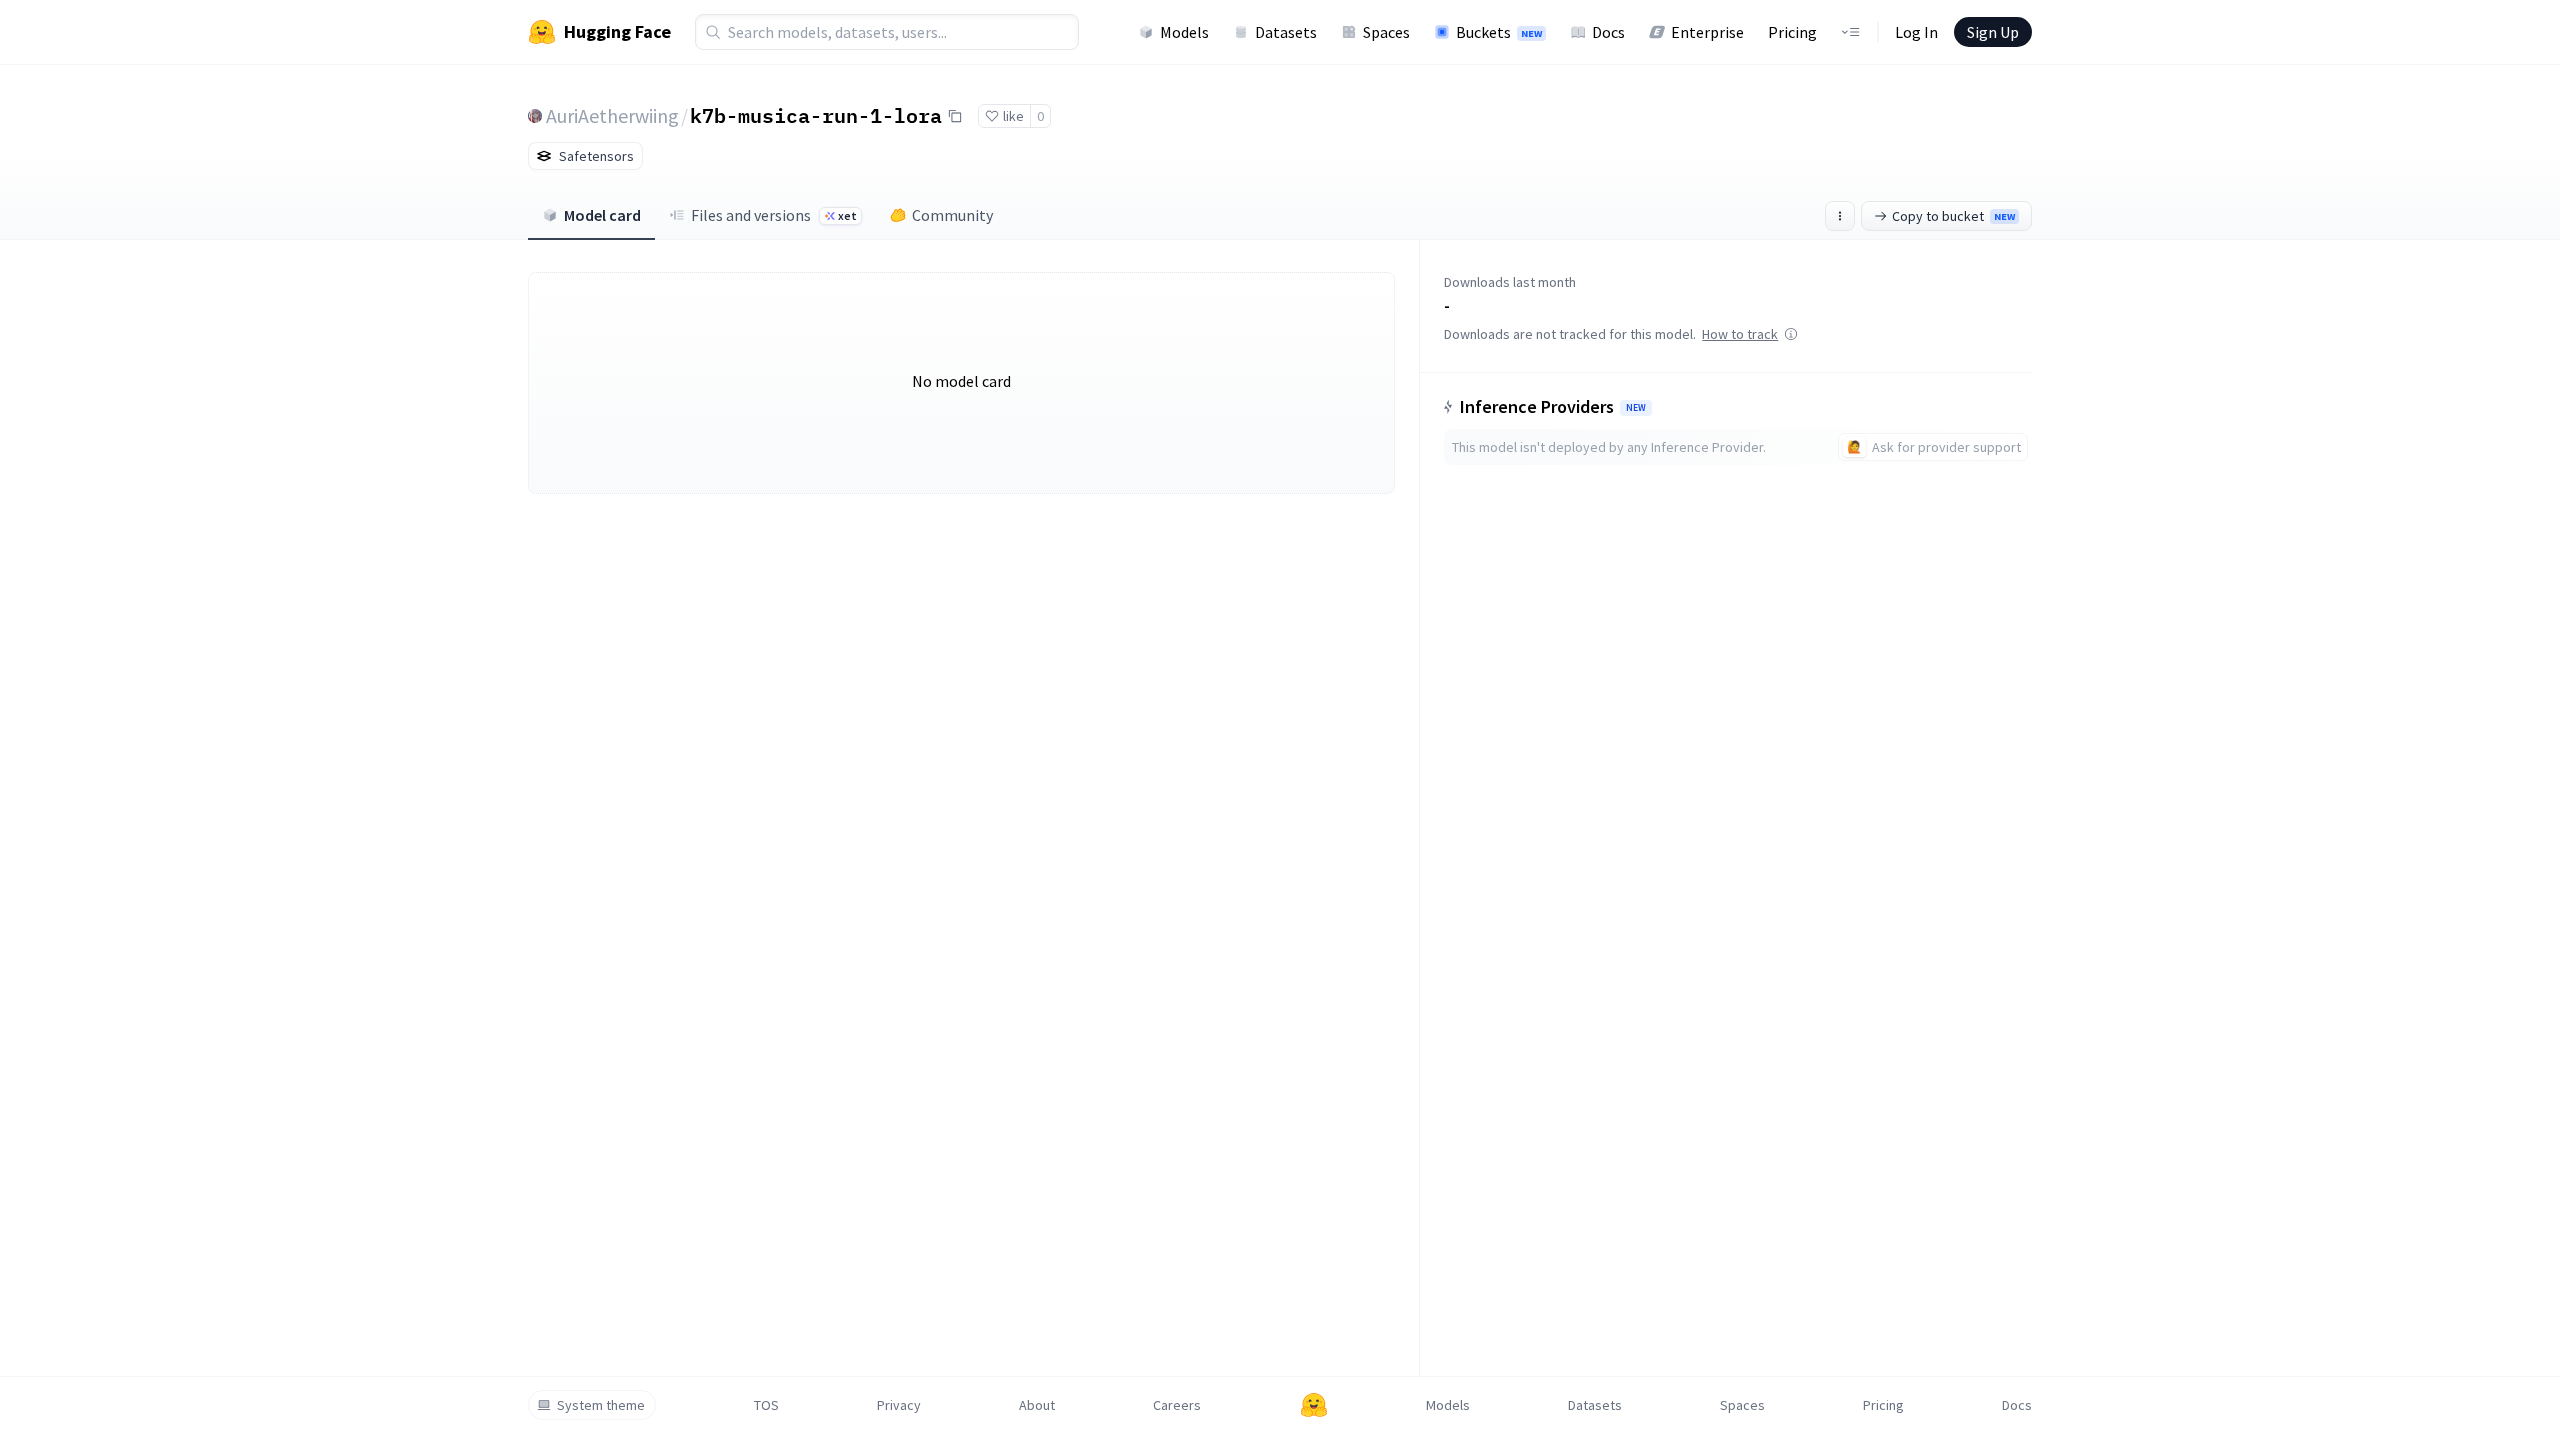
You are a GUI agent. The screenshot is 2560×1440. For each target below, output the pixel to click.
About (1037, 1405)
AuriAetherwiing (612, 115)
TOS (766, 1405)
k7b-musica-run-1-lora (816, 115)
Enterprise (1707, 32)
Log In (1916, 32)
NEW (1636, 408)
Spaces (1386, 32)
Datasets (1286, 32)
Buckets (1499, 32)
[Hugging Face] (1314, 1405)
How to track (1740, 334)
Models (1184, 32)
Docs (1608, 32)
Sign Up (1993, 32)
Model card (602, 215)
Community (952, 215)
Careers (1177, 1405)
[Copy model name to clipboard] (955, 116)
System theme (601, 1405)
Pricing (1792, 32)
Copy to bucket (1953, 216)
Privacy (899, 1405)
